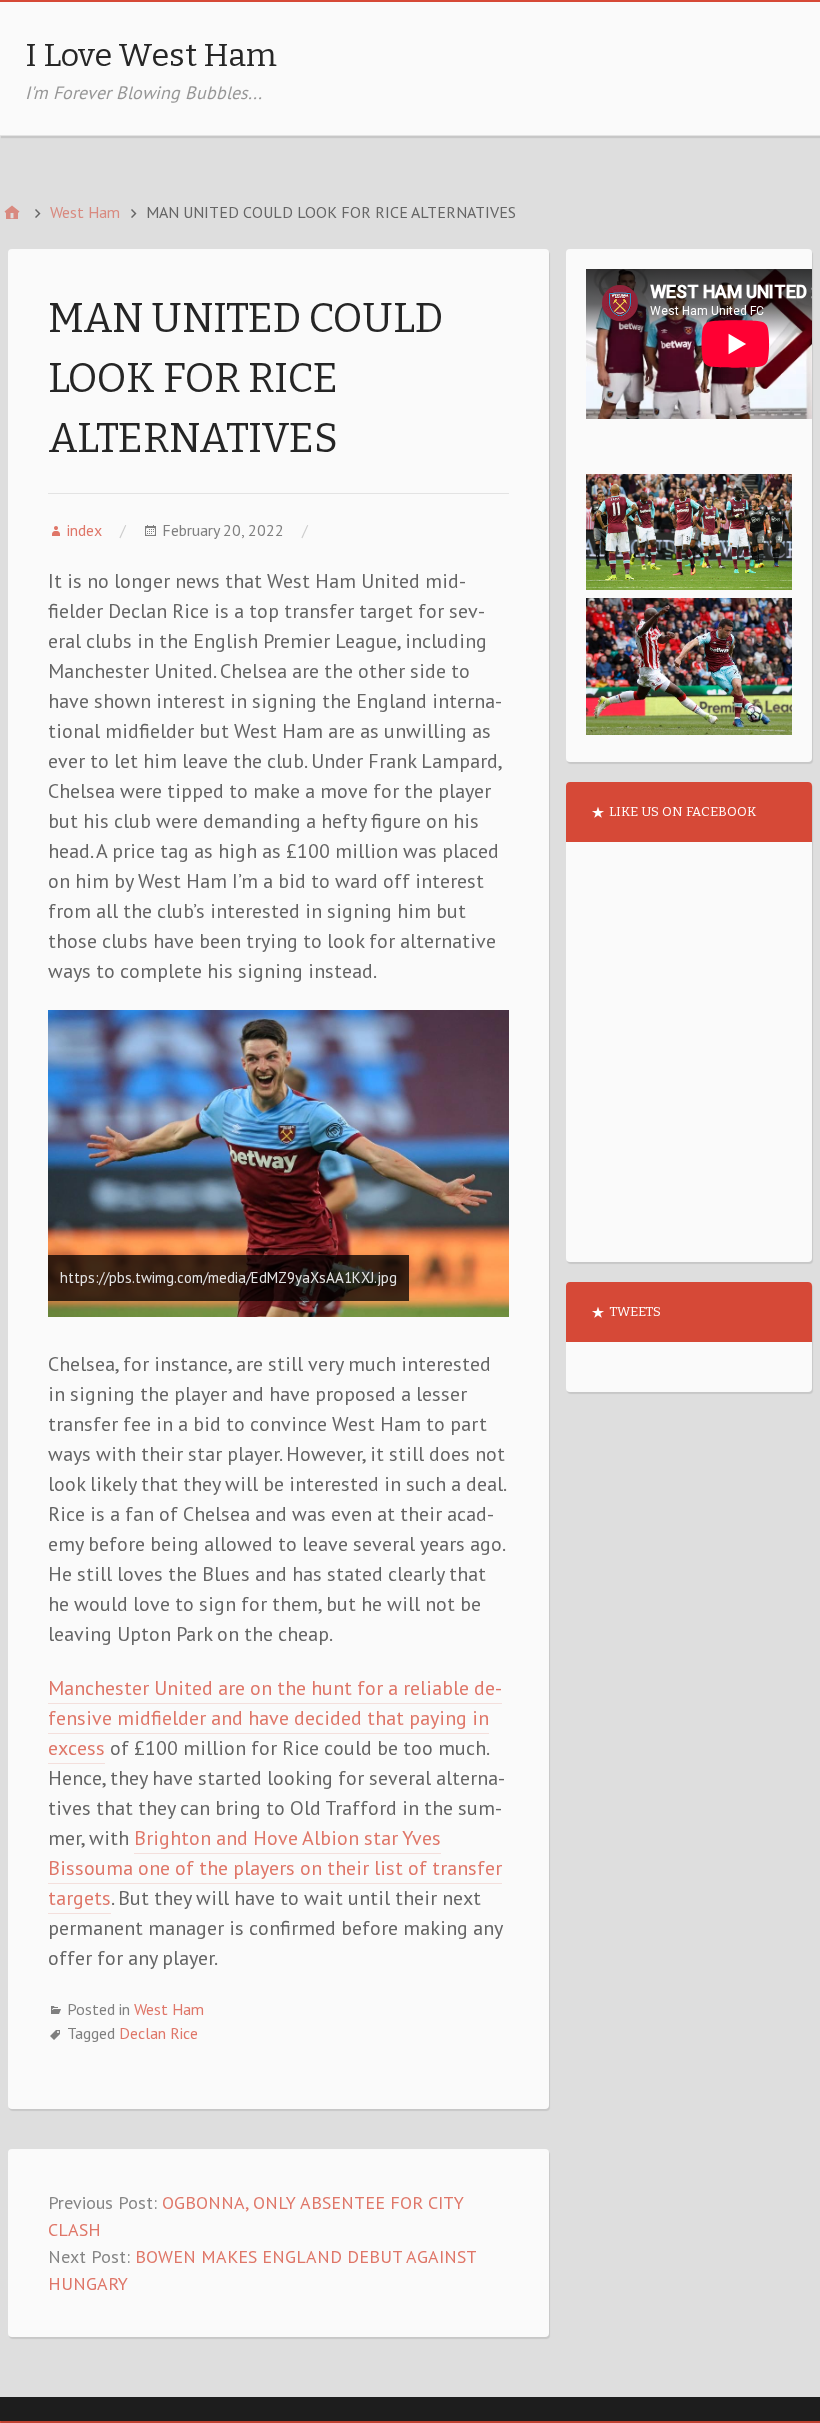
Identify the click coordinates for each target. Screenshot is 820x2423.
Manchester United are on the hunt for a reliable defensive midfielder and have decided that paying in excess (275, 1718)
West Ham (169, 2009)
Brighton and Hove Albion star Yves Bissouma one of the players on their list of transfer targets (275, 1868)
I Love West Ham (151, 55)
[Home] (12, 212)
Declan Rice (158, 2033)
